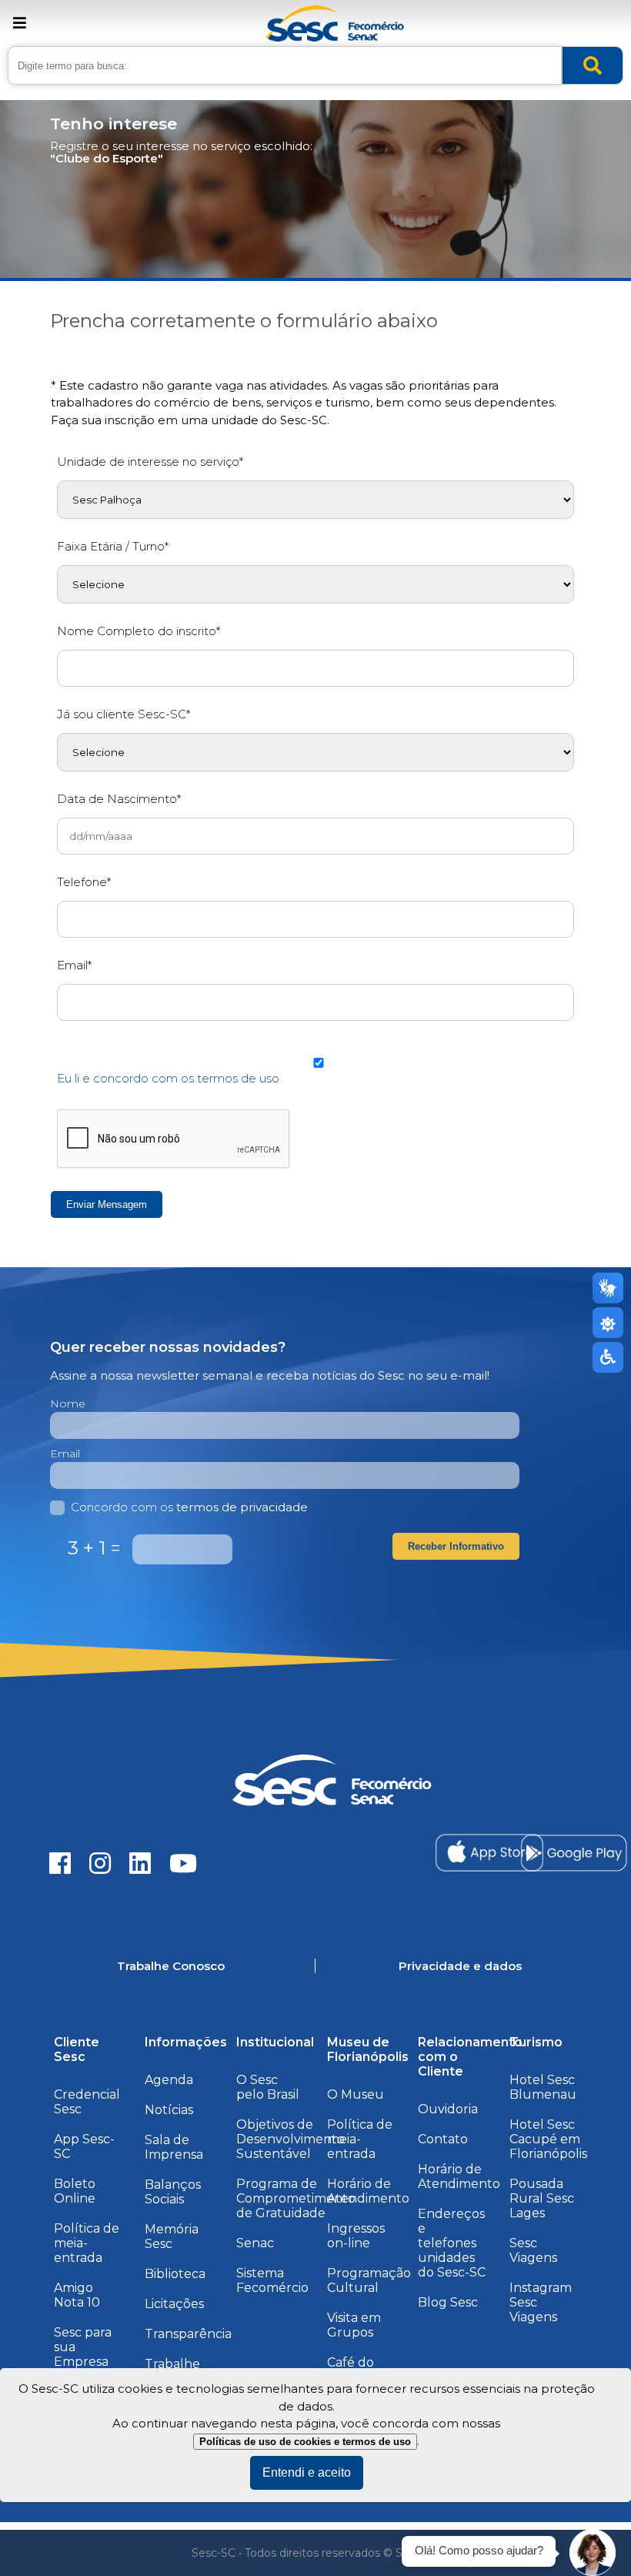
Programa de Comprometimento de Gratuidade (296, 2198)
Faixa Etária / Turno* (113, 546)
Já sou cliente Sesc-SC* (124, 714)
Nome (68, 1403)
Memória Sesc (172, 2236)
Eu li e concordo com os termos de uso (168, 1078)
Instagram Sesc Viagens (541, 2302)
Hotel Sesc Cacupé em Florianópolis (548, 2139)
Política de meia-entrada (87, 2243)
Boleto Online (75, 2191)
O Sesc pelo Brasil (268, 2087)
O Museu (356, 2094)
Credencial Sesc (87, 2102)
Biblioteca (175, 2274)
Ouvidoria (448, 2109)
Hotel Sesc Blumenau (543, 2087)
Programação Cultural (369, 2280)
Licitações (174, 2304)
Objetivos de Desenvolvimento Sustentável (290, 2139)
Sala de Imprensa (174, 2147)
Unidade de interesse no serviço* (150, 462)
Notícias (169, 2110)
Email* (74, 965)
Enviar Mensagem (107, 1204)
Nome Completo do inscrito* (139, 631)
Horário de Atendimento (368, 2191)
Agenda (169, 2080)
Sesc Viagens (533, 2250)
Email (65, 1454)
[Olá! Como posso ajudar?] (593, 2553)
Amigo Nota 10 (77, 2295)
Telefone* (84, 882)
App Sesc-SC (84, 2146)
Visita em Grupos (354, 2325)
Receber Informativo (456, 1546)
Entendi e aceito (307, 2472)
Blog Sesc (448, 2302)
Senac (255, 2243)
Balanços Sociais (173, 2192)
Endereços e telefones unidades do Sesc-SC (452, 2243)
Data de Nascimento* (119, 799)
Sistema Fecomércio (272, 2280)
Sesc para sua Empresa (83, 2347)
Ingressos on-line (356, 2236)
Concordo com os (189, 1507)
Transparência (188, 2334)
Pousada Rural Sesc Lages (542, 2198)
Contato (443, 2139)
